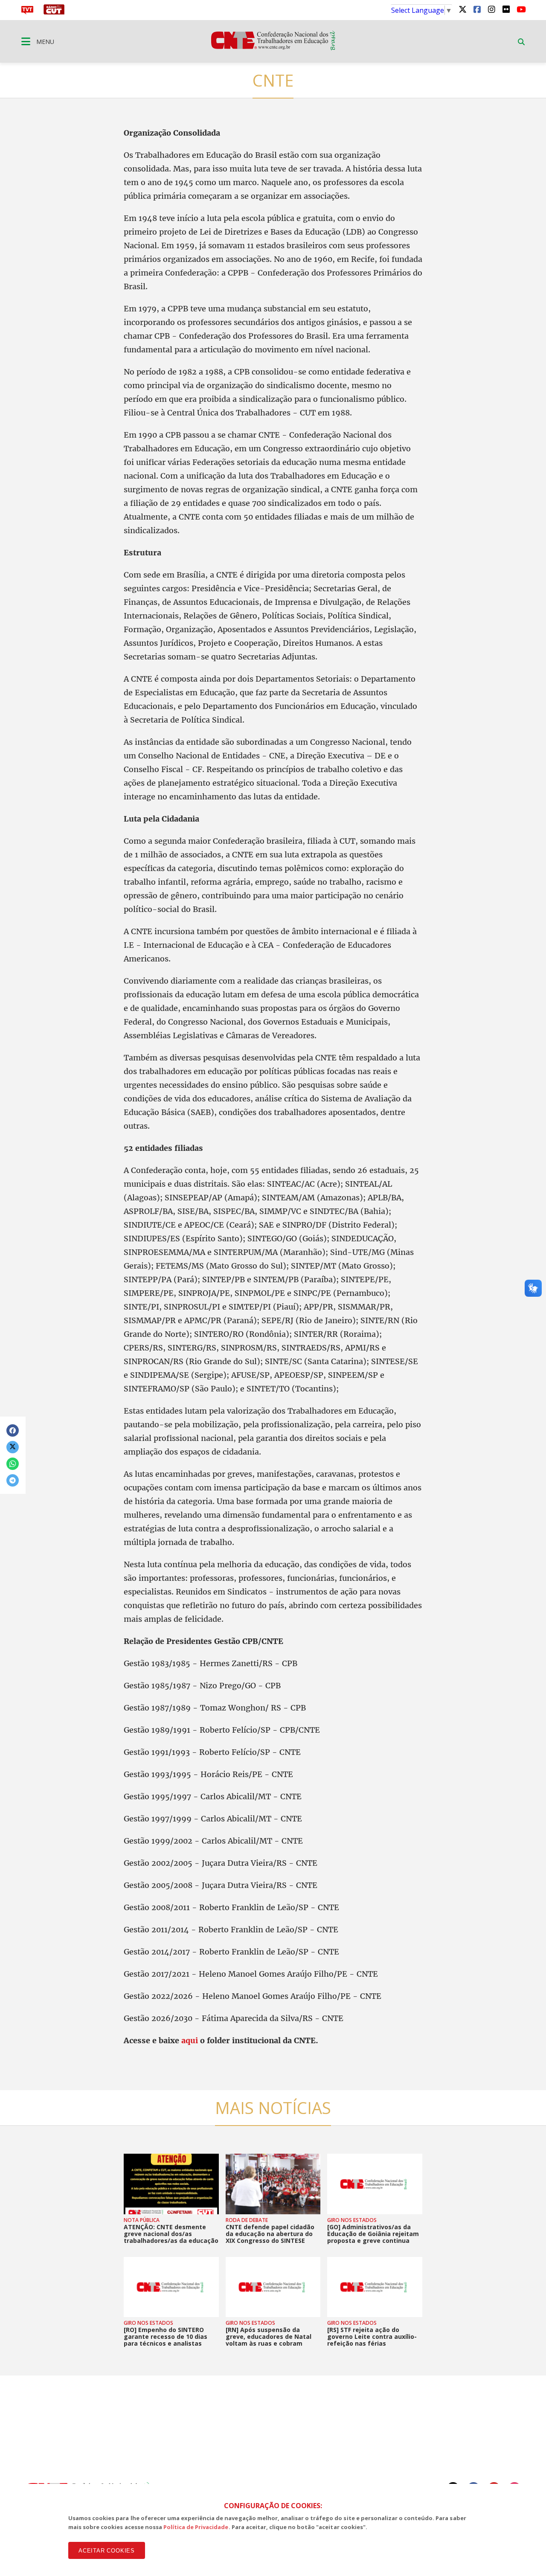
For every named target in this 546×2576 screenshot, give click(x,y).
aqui (191, 2040)
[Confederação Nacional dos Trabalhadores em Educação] (273, 48)
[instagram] (491, 9)
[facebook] (477, 9)
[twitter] (462, 9)
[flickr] (506, 9)
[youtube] (520, 9)
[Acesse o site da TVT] (27, 12)
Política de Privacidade (196, 2527)
